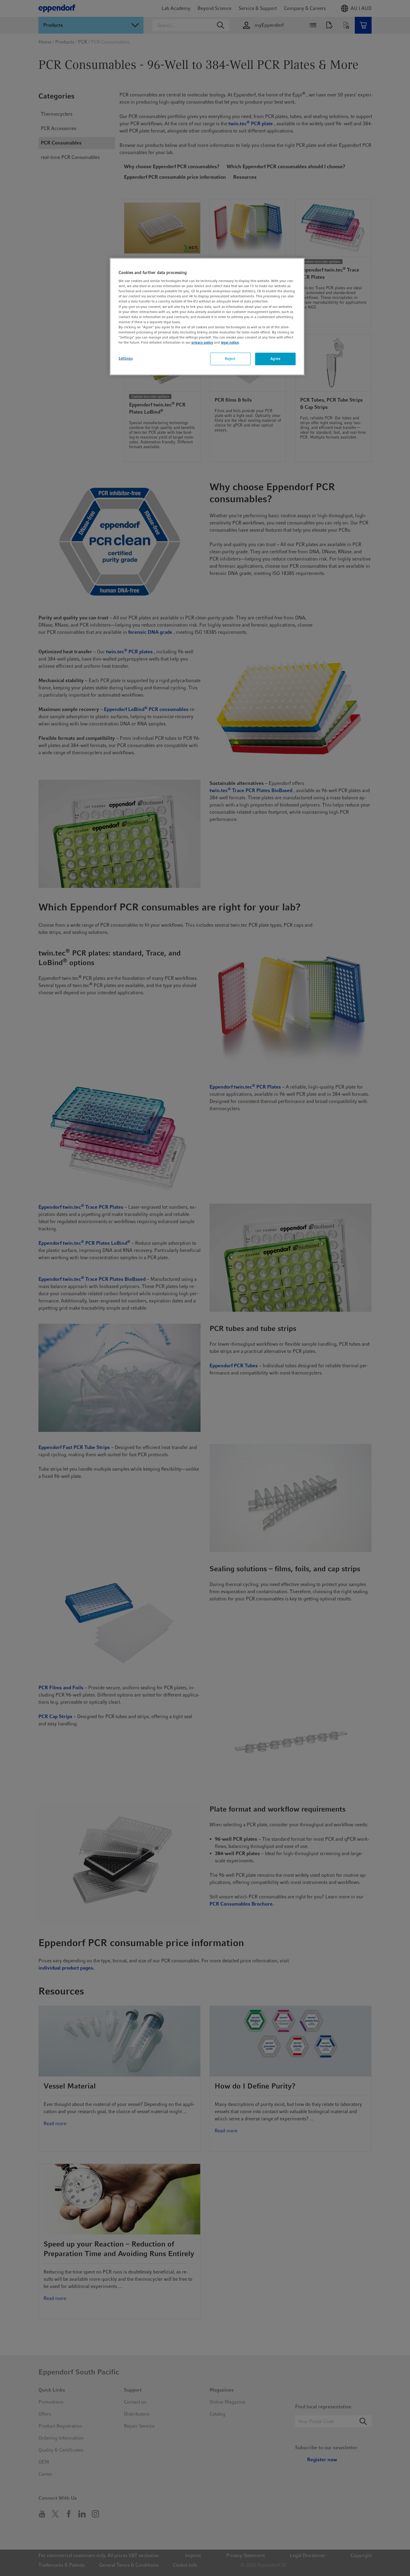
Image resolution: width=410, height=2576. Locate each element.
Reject (230, 359)
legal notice (230, 342)
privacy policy (202, 342)
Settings (126, 358)
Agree (276, 359)
